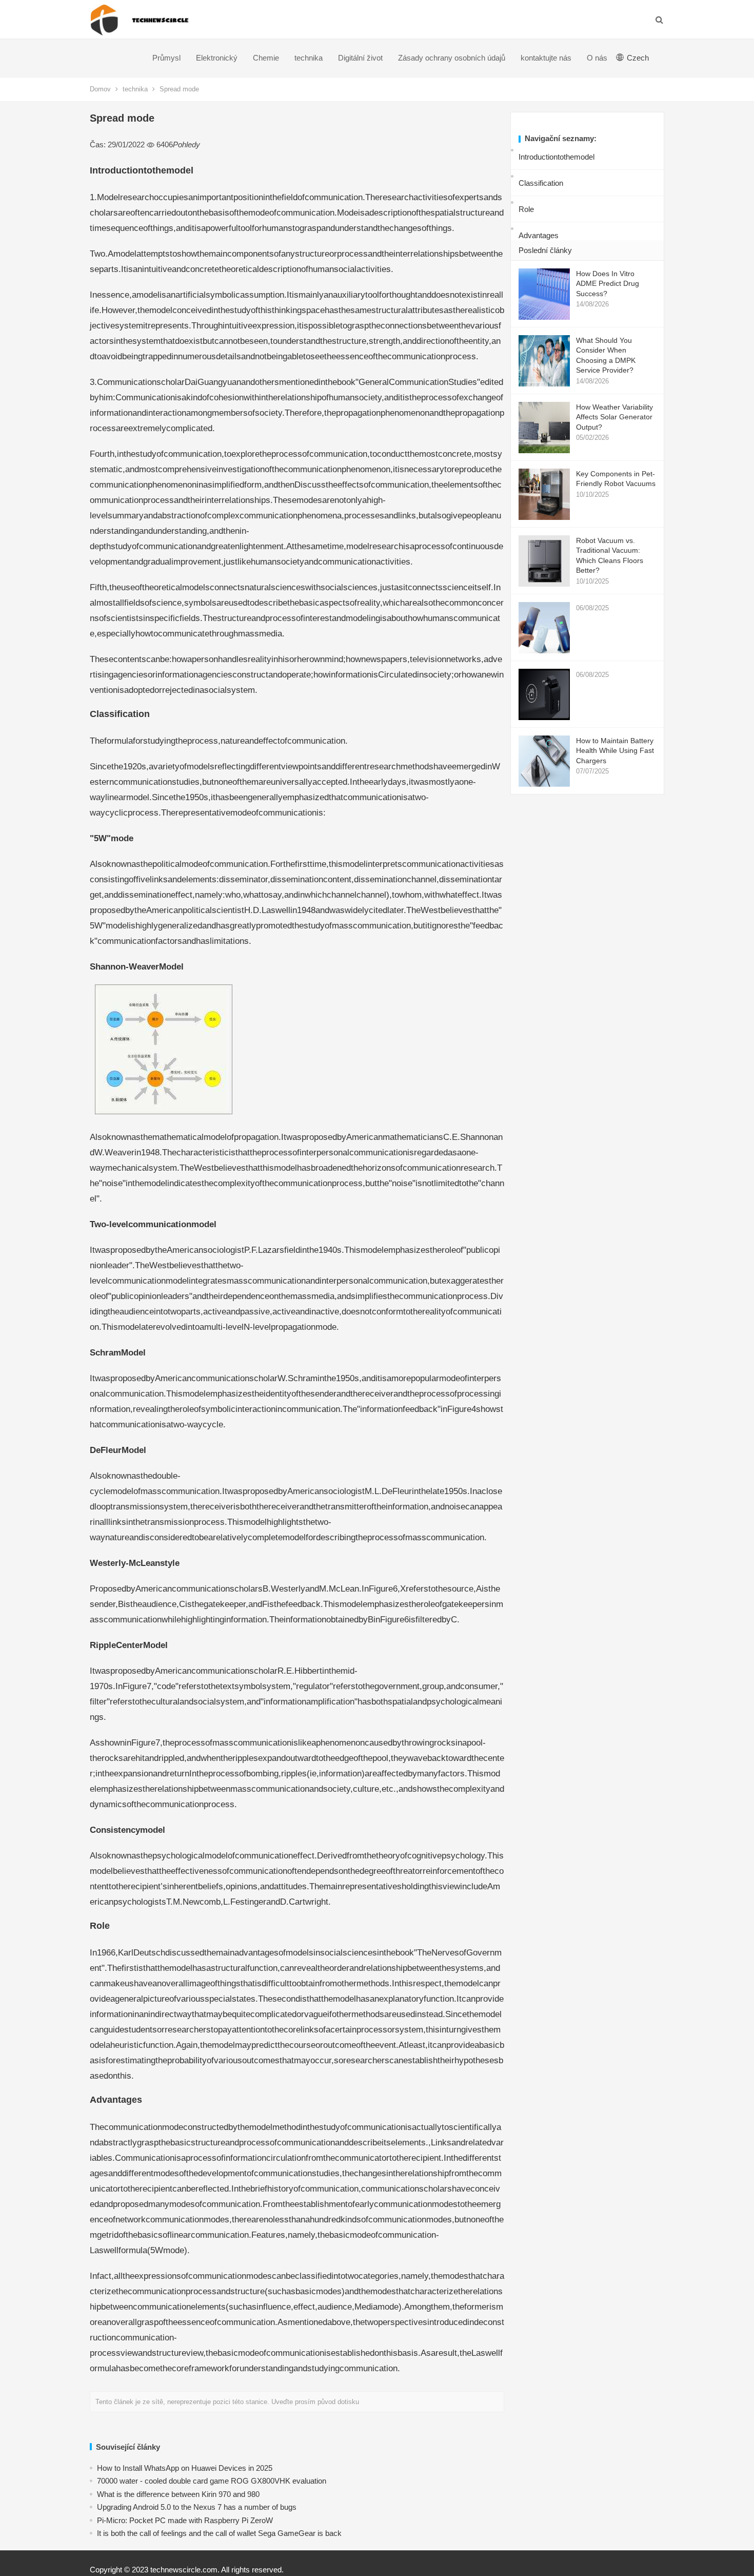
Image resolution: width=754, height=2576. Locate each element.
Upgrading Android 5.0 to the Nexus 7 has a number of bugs (197, 2507)
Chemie (266, 58)
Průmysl (166, 58)
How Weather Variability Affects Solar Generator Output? (614, 417)
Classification (541, 183)
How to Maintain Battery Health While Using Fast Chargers (615, 751)
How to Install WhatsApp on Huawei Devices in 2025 (185, 2468)
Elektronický (217, 58)
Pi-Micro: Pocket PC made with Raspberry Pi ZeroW (185, 2520)
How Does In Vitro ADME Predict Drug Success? (608, 284)
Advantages (539, 235)
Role (526, 209)
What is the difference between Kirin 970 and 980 (178, 2494)
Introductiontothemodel (557, 157)
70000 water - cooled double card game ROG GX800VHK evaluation (212, 2481)
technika (309, 58)
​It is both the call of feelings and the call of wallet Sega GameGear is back (219, 2533)
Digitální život (360, 58)
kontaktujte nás (546, 58)
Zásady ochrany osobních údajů (452, 58)
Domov (100, 89)
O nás (597, 58)
